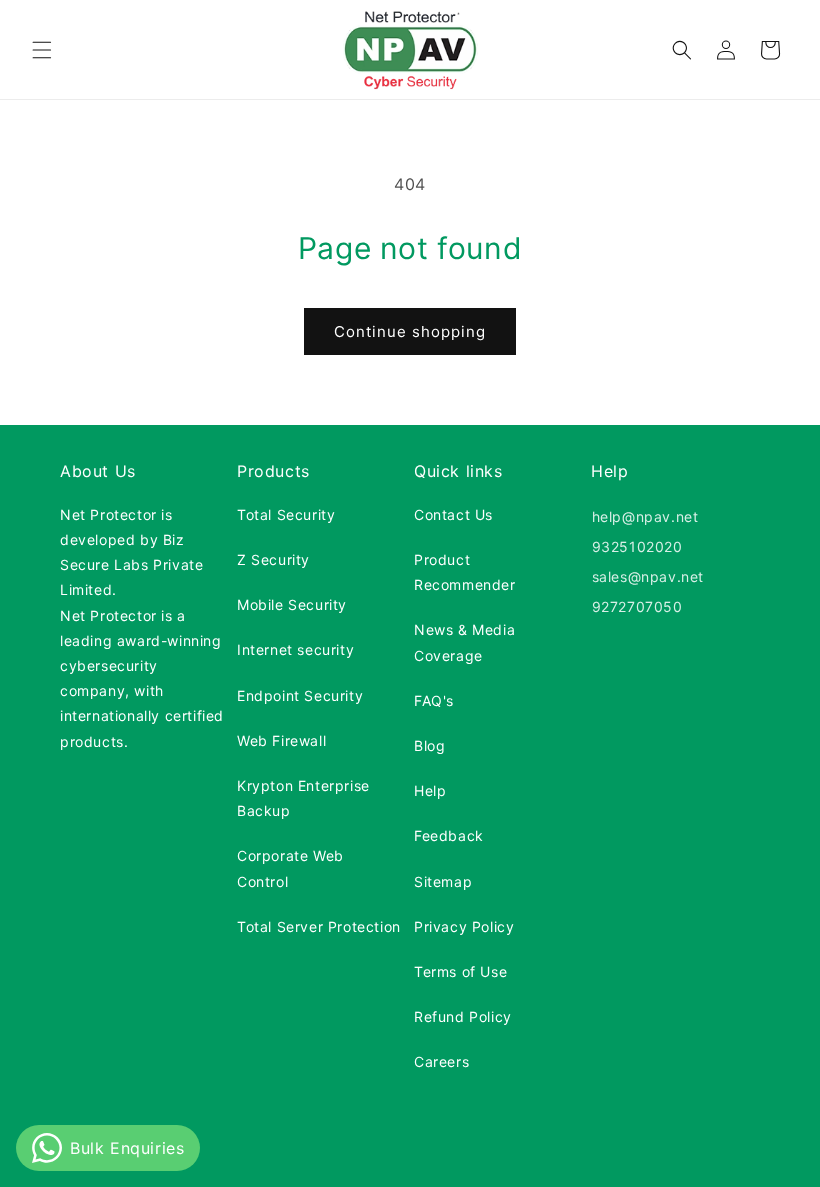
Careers (441, 1061)
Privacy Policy (464, 926)
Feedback (449, 835)
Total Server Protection (319, 926)
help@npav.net (642, 516)
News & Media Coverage (464, 642)
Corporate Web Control (290, 868)
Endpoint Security (300, 695)
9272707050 (635, 606)
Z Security (273, 559)
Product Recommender (465, 572)
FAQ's (434, 700)
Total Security (286, 514)
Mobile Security (292, 604)
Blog (429, 745)
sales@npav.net (645, 576)
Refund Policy (463, 1016)
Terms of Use (460, 971)
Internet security (295, 649)
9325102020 (635, 546)
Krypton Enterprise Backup (303, 798)
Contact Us (453, 514)
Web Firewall (281, 740)
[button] (42, 50)
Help (430, 790)
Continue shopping (410, 331)
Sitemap (443, 881)
